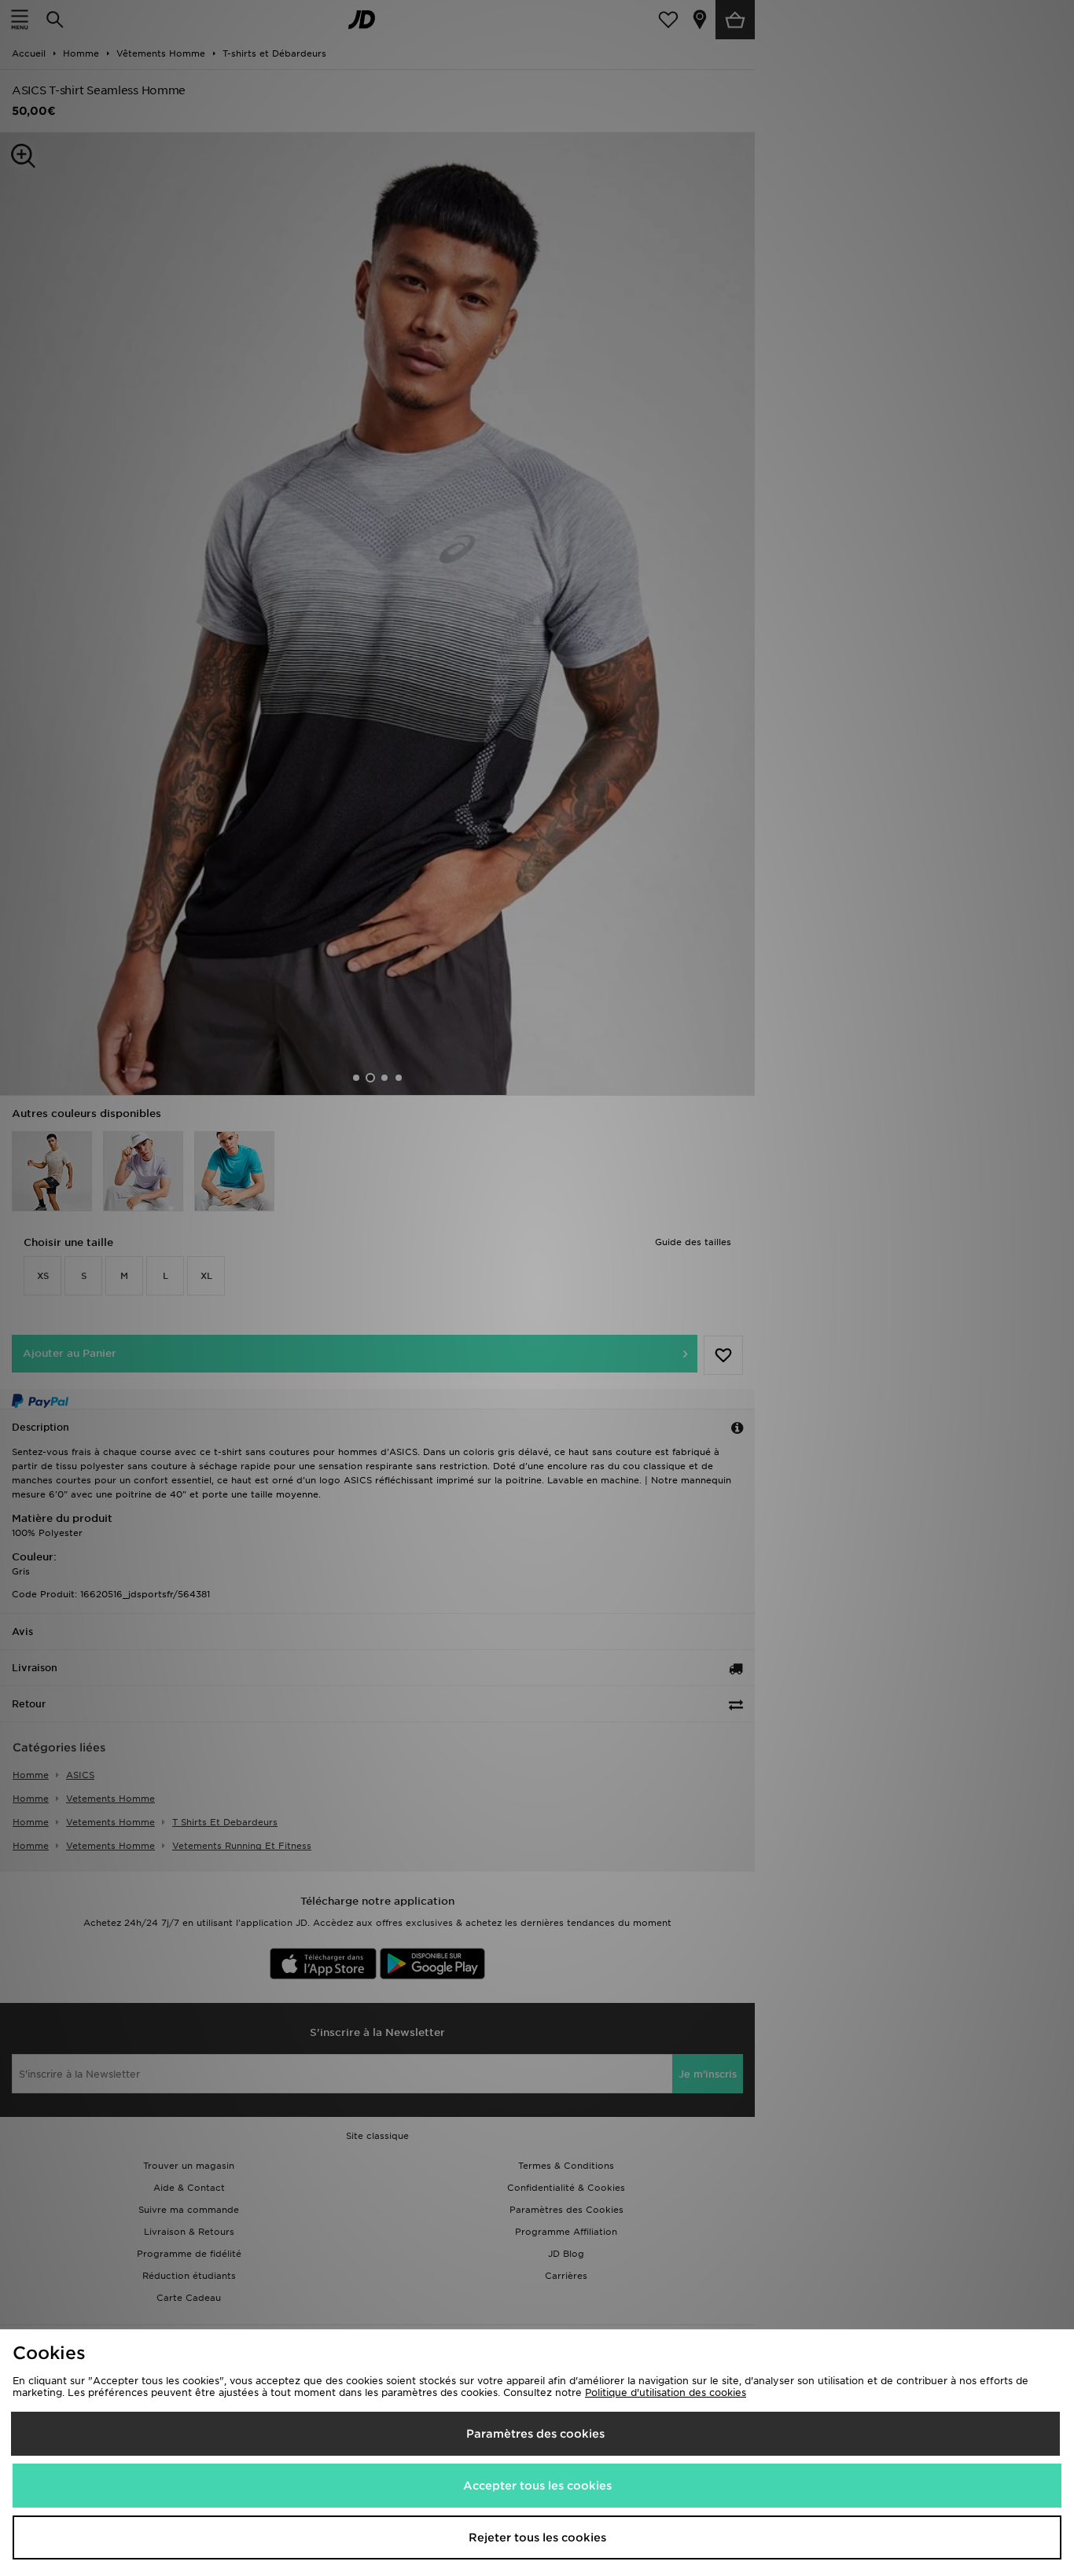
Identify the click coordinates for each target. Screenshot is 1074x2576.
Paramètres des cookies (535, 2434)
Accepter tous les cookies (537, 2486)
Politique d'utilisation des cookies (666, 2392)
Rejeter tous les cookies (537, 2537)
